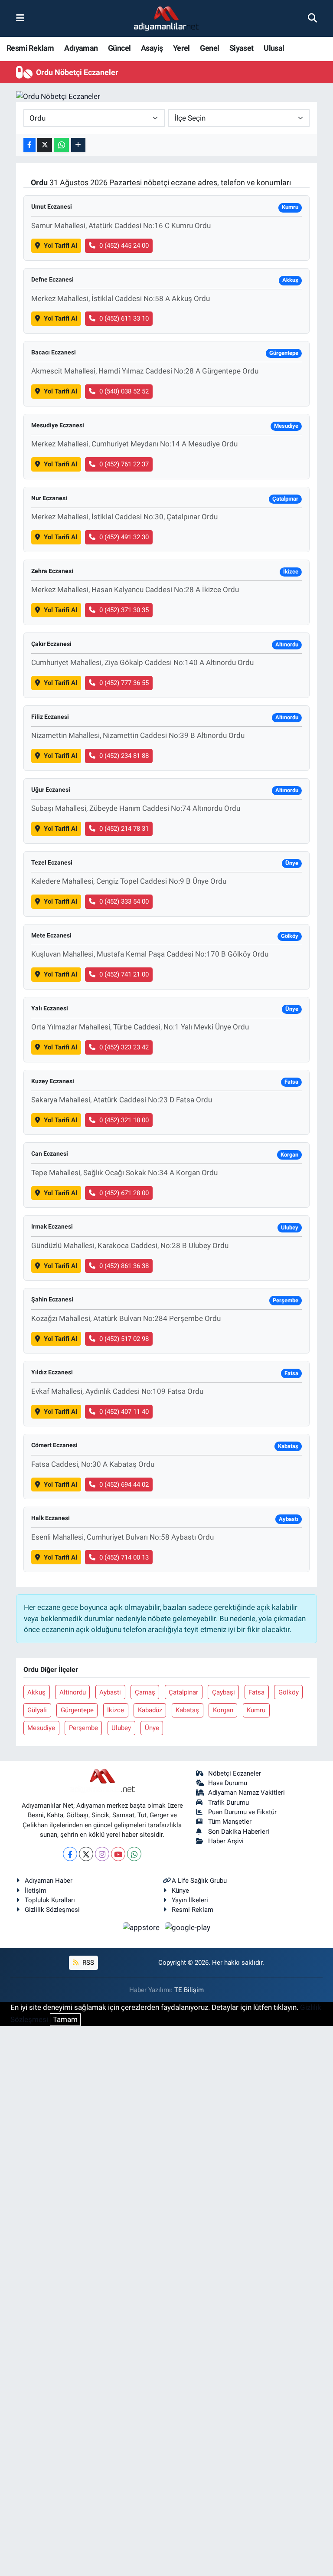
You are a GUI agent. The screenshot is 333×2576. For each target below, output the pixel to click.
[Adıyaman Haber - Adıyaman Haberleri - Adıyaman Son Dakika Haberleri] (166, 19)
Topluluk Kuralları (50, 1900)
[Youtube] (118, 1854)
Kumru (256, 1710)
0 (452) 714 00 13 (124, 1557)
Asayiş (152, 48)
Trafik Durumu (229, 1803)
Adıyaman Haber (49, 1881)
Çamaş (145, 1692)
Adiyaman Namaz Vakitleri (246, 1793)
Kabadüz (150, 1710)
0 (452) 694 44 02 (124, 1485)
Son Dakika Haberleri (239, 1832)
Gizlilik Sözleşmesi (52, 1910)
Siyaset (242, 48)
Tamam (65, 2019)
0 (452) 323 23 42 (124, 1047)
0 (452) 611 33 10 (124, 318)
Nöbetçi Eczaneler (235, 1773)
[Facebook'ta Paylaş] (29, 145)
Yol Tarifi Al (60, 246)
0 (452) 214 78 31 (124, 829)
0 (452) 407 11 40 (124, 1412)
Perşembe (83, 1728)
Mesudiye (41, 1728)
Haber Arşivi (226, 1841)
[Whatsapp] (134, 1854)
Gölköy (289, 1692)
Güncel (119, 48)
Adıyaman (81, 48)
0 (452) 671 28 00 (124, 1193)
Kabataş (187, 1710)
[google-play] (188, 1927)
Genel (209, 48)
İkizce (116, 1710)
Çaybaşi (224, 1692)
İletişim (36, 1891)
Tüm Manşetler (230, 1822)
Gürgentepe (77, 1710)
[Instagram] (102, 1854)
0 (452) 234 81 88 (124, 756)
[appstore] (142, 1927)
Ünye (152, 1728)
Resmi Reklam (30, 48)
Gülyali (37, 1710)
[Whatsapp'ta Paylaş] (61, 145)
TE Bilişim (189, 1990)
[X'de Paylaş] (45, 145)
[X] (86, 1854)
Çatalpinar (183, 1692)
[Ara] (312, 18)
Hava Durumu (228, 1783)
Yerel (181, 48)
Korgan (223, 1710)
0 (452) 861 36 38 (124, 1266)
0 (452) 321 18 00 (124, 1120)
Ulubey (121, 1728)
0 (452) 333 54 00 (124, 901)
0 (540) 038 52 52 (124, 391)
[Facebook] (70, 1854)
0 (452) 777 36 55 (124, 683)
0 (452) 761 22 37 (124, 464)
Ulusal (274, 48)
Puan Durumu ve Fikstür (242, 1812)
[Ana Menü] (20, 18)
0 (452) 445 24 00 (124, 246)
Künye (180, 1891)
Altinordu (73, 1692)
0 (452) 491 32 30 (124, 537)
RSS (87, 1963)
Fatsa (256, 1692)
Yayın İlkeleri (190, 1900)
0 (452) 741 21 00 (124, 974)
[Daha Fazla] (78, 145)
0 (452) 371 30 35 (124, 610)
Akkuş (36, 1692)
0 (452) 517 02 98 (124, 1339)
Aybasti (110, 1692)
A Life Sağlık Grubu (199, 1881)
